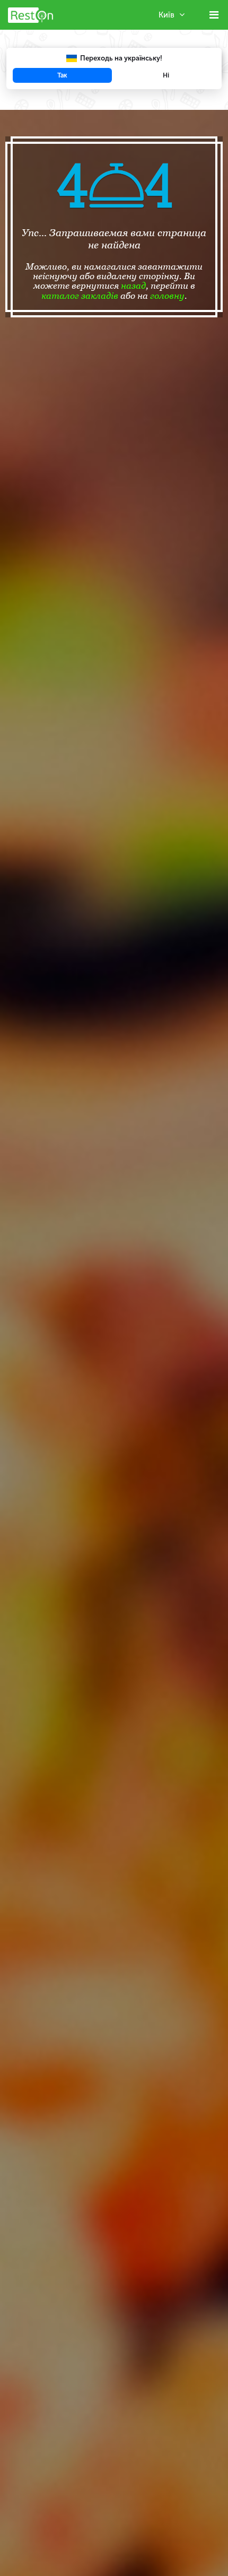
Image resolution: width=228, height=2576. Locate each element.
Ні (166, 75)
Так (62, 75)
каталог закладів (80, 296)
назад (133, 286)
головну (167, 296)
